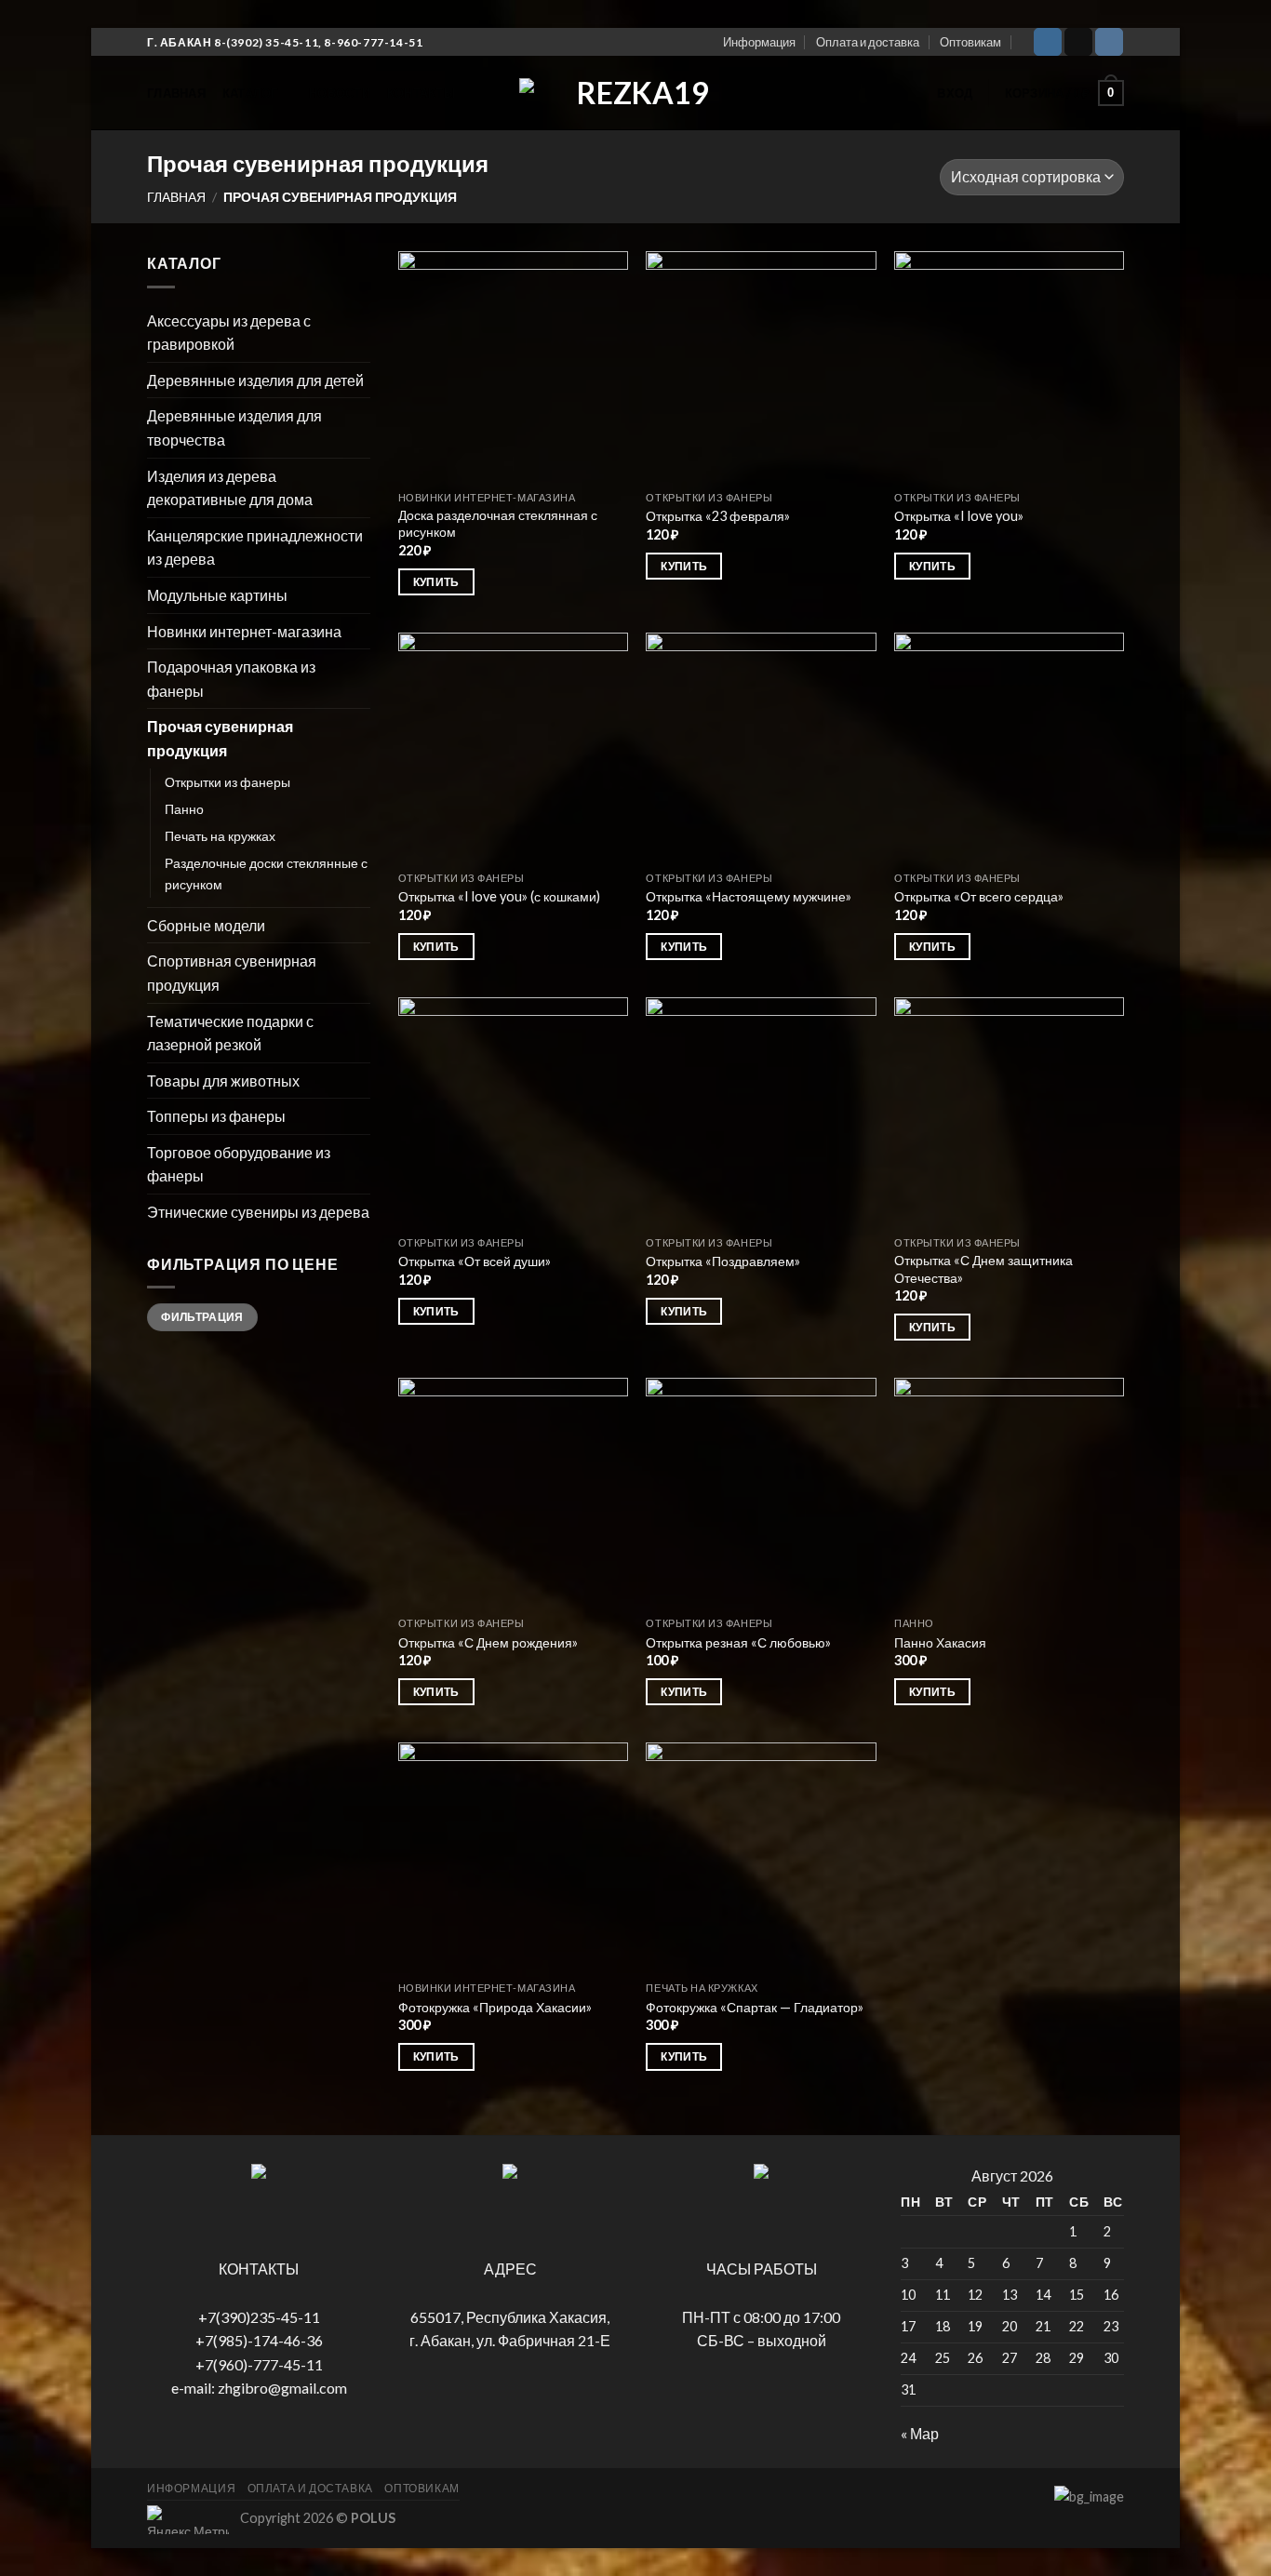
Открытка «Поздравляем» (723, 1261)
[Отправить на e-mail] (1078, 42)
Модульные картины (217, 595)
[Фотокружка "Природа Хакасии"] (513, 1857)
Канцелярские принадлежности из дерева (255, 547)
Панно (184, 809)
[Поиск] (913, 93)
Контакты (421, 93)
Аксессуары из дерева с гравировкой (229, 333)
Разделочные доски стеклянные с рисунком (266, 874)
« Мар (920, 2433)
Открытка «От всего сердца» (979, 896)
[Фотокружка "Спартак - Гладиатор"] (761, 1857)
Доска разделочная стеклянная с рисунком (498, 524)
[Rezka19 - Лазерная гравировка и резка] (635, 93)
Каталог (250, 93)
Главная (176, 93)
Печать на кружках (220, 836)
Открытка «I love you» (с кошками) (499, 896)
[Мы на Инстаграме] (1048, 42)
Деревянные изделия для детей (255, 380)
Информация (759, 42)
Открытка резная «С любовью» (738, 1642)
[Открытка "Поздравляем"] (761, 1112)
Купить (436, 582)
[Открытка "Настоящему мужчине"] (761, 747)
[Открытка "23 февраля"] (761, 366)
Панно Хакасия (940, 1642)
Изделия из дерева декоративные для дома (230, 488)
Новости (340, 93)
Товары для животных (223, 1081)
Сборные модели (206, 925)
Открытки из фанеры (227, 782)
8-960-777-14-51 (373, 42)
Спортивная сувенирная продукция (232, 973)
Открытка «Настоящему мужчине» (749, 896)
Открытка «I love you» (959, 516)
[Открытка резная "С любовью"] (761, 1493)
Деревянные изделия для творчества (234, 427)
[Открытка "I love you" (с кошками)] (513, 747)
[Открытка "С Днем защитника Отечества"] (1009, 1112)
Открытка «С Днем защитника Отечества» (983, 1269)
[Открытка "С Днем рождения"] (513, 1493)
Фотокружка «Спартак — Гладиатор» (755, 2007)
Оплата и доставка (868, 42)
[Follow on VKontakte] (1109, 42)
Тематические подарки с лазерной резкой (230, 1033)
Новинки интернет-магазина (244, 631)
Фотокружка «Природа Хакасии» (495, 2007)
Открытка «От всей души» (475, 1261)
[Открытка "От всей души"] (513, 1112)
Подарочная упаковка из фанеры (231, 679)
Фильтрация (202, 1317)
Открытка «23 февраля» (718, 516)
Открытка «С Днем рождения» (488, 1642)
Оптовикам (970, 42)
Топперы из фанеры (216, 1116)
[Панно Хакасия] (1009, 1493)
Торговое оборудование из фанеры (239, 1164)
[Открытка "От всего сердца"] (1009, 747)
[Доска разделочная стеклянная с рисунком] (513, 366)
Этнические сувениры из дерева (258, 1212)
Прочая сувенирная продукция (220, 738)
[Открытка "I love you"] (1009, 366)
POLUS (373, 2518)
